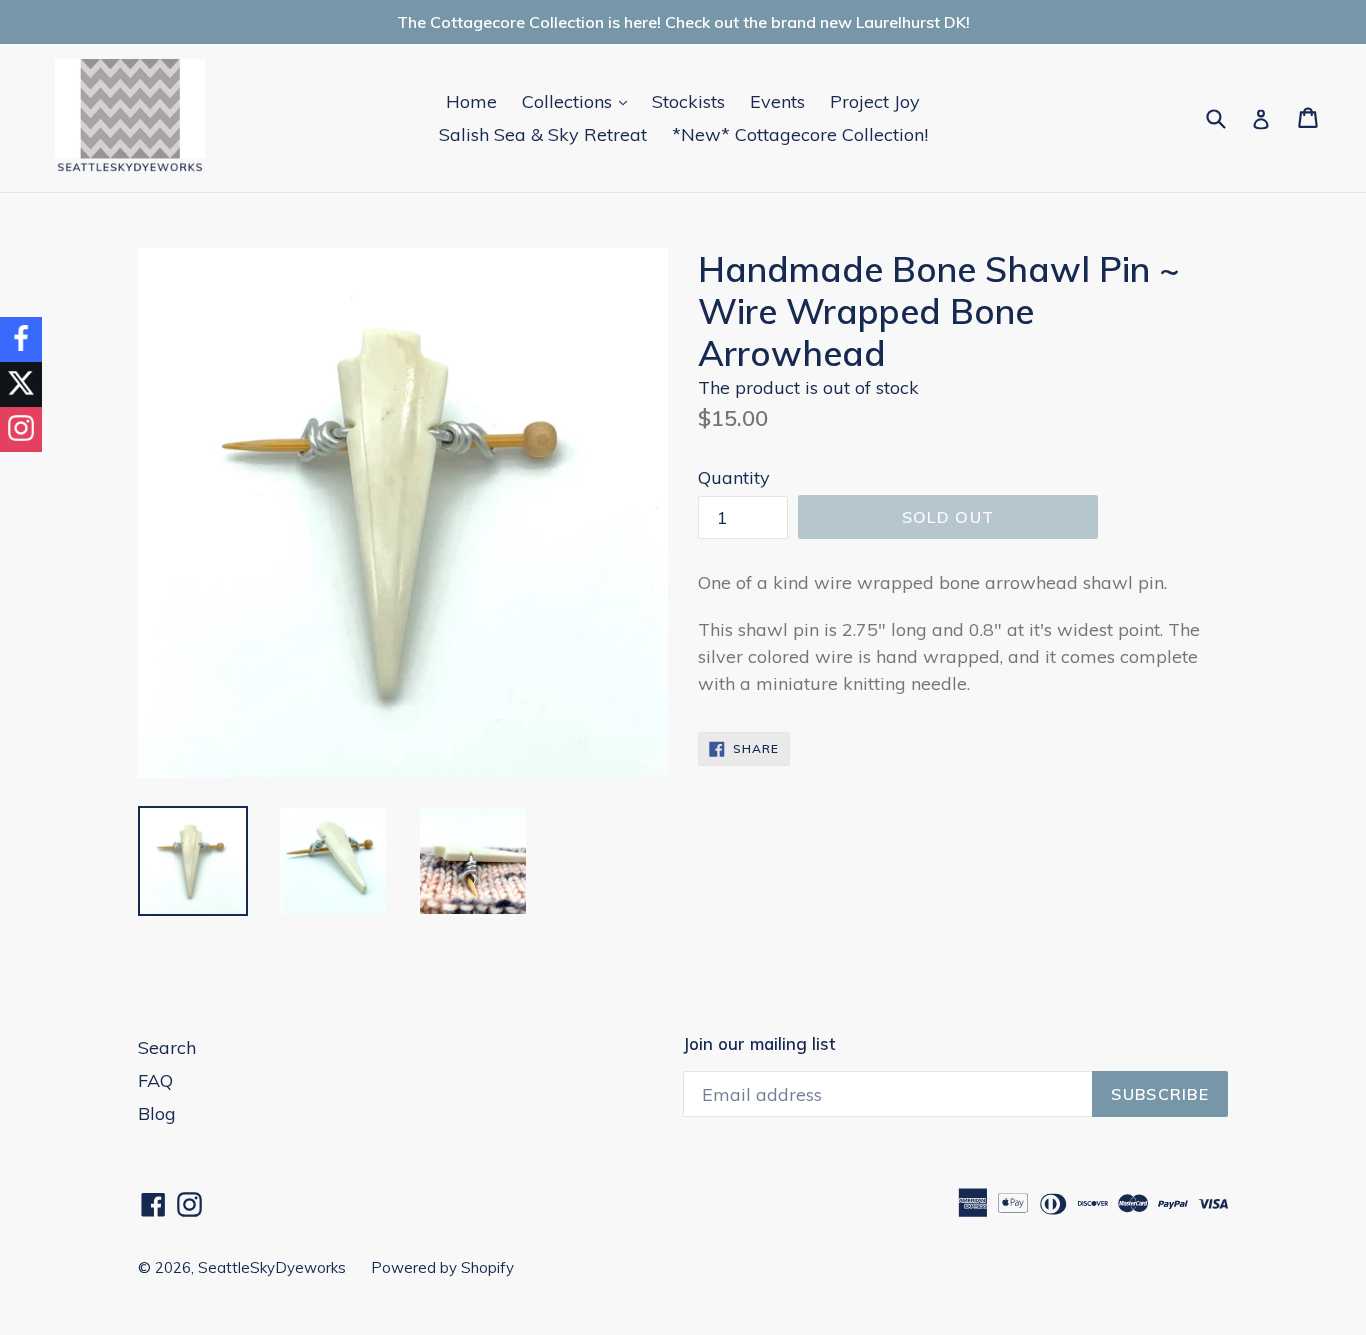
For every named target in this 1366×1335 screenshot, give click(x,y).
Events (777, 101)
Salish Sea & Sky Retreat (543, 134)
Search (167, 1047)
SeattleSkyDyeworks (272, 1267)
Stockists (688, 101)
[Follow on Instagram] (21, 429)
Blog (157, 1113)
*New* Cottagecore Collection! (800, 134)
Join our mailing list (759, 1044)
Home (471, 101)
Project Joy (875, 101)
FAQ (155, 1080)
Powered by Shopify (442, 1267)
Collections (579, 101)
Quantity (734, 477)
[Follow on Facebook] (21, 339)
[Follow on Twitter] (21, 384)
